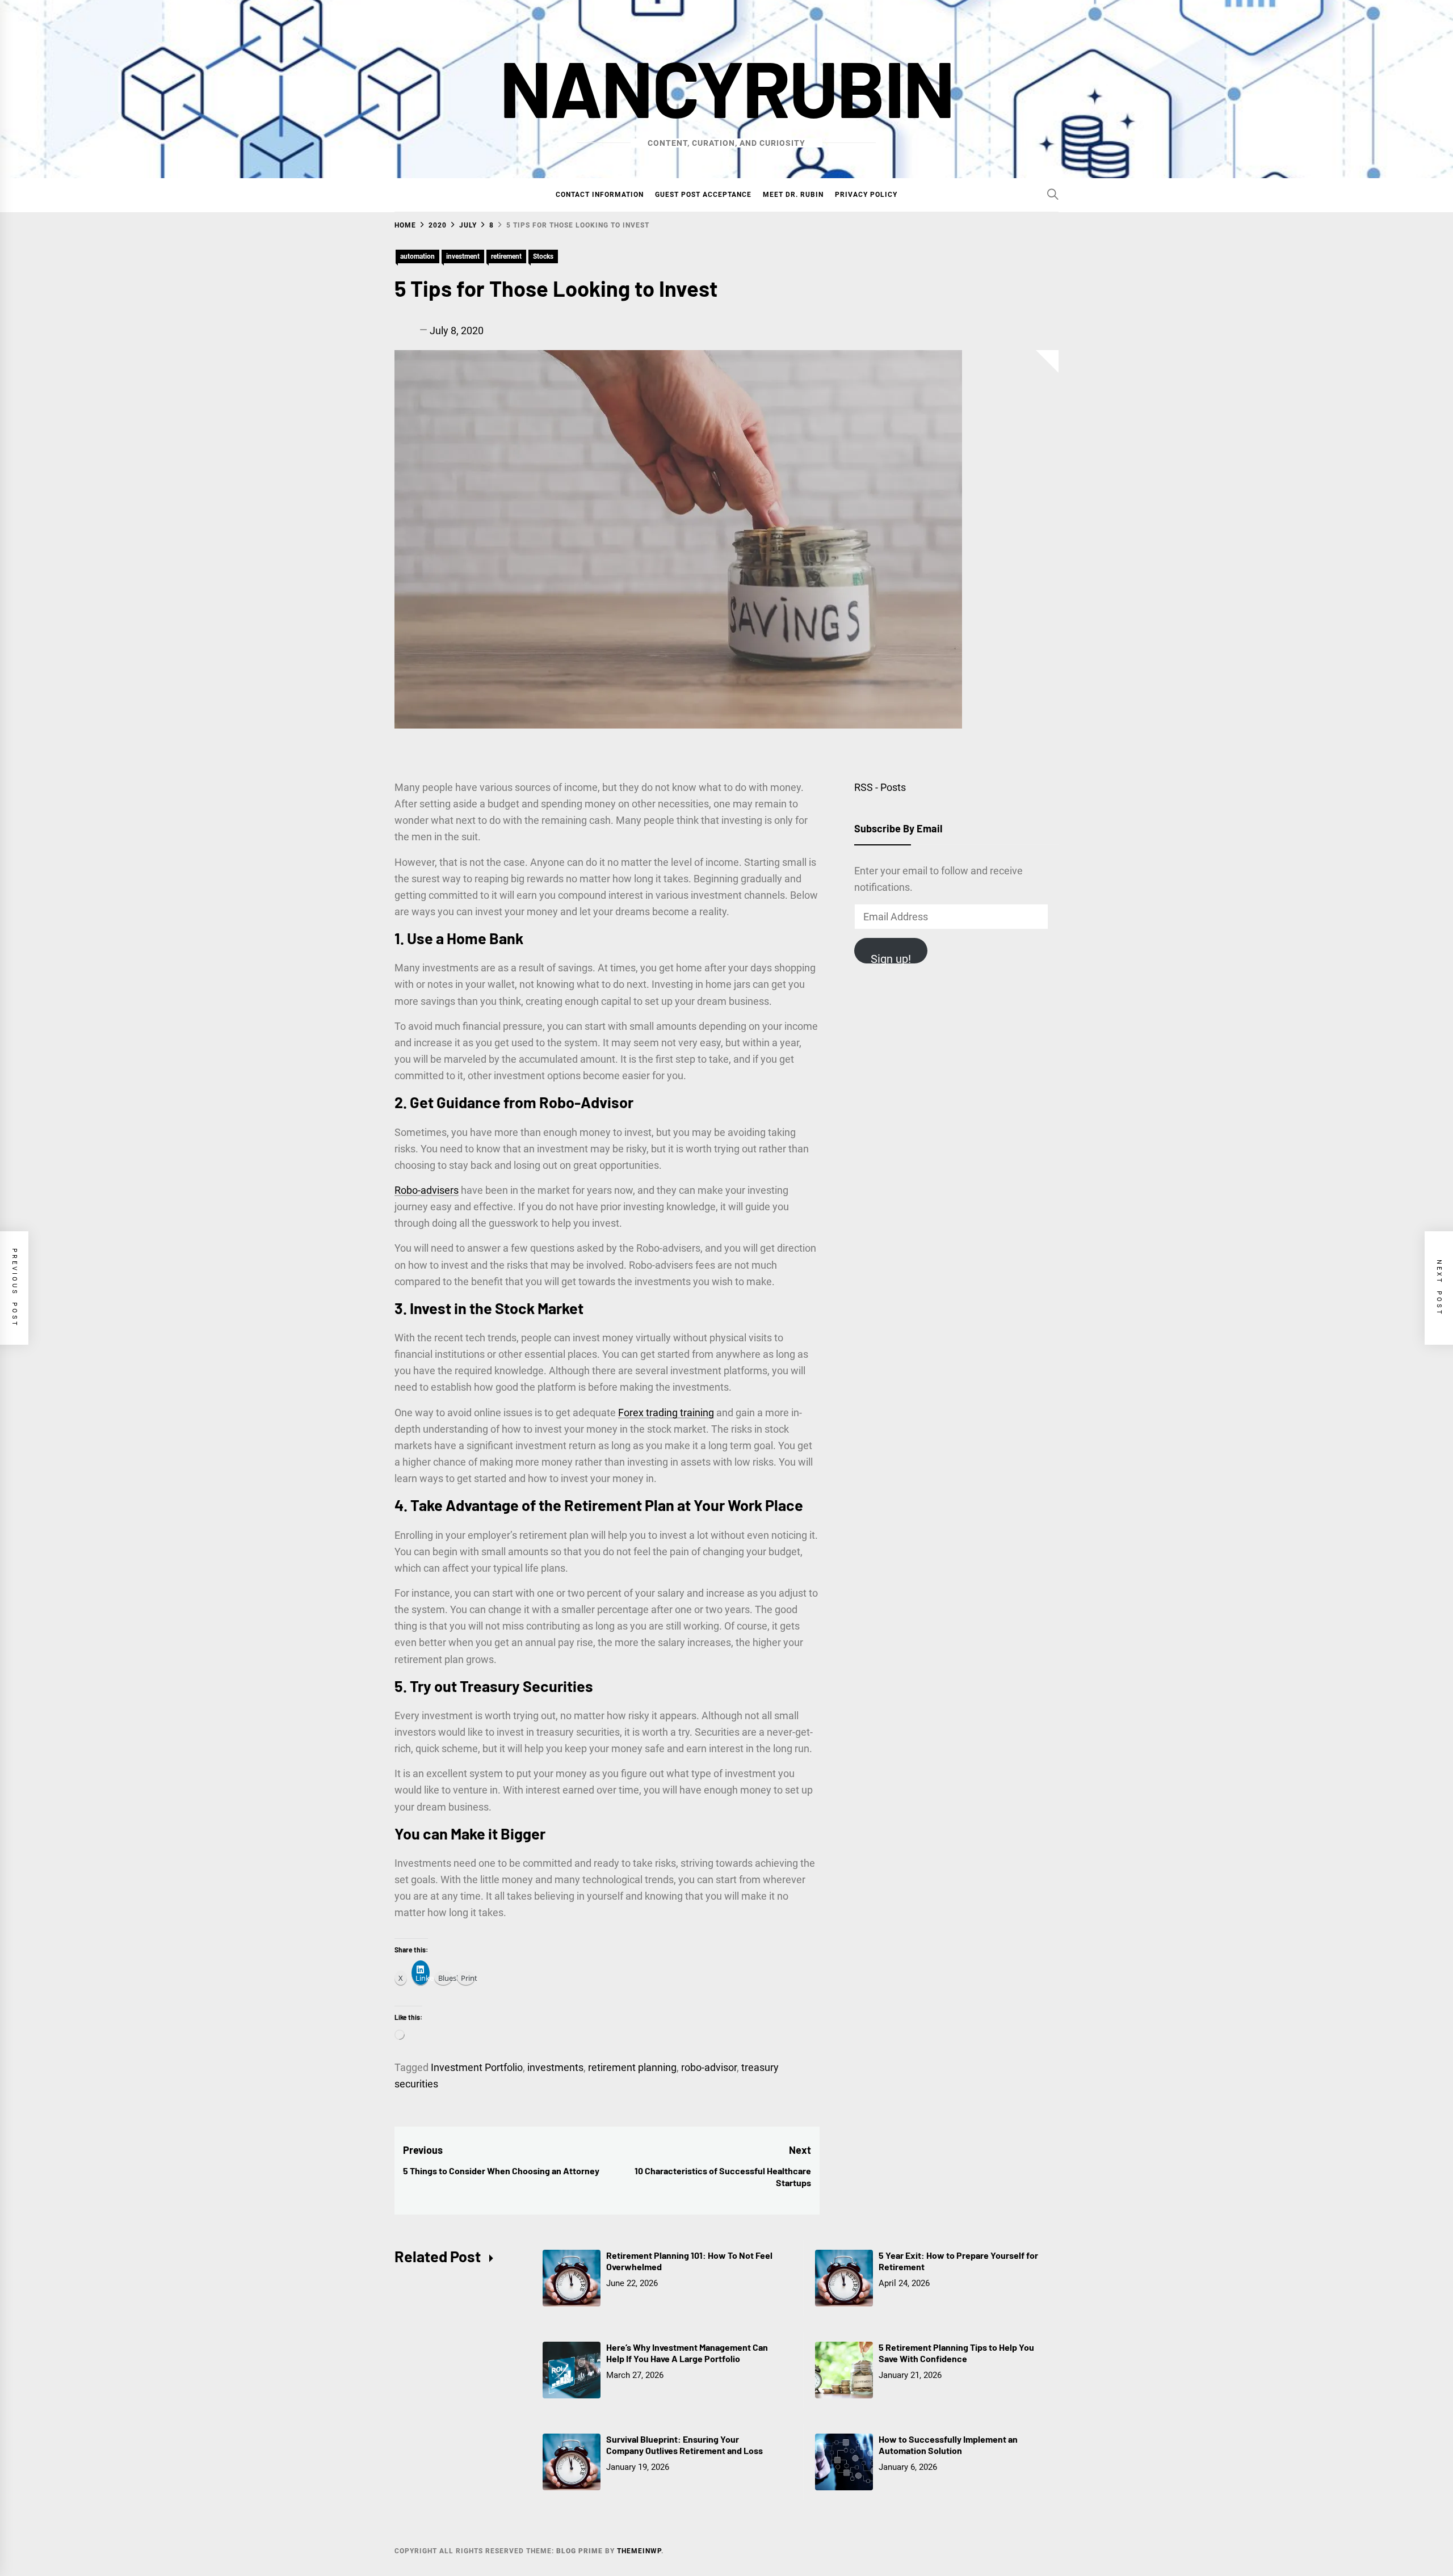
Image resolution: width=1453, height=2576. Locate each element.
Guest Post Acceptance (703, 195)
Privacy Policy (866, 195)
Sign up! (891, 958)
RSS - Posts (880, 787)
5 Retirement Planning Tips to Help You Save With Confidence (956, 2353)
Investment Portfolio (477, 2067)
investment (463, 256)
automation (417, 256)
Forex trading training (666, 1413)
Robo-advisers (427, 1190)
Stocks (543, 256)
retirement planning (632, 2067)
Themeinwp (639, 2551)
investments (555, 2067)
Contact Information (600, 195)
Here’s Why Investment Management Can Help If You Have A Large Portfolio (687, 2353)
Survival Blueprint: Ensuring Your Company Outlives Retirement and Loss (684, 2445)
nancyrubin (726, 87)
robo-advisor (709, 2067)
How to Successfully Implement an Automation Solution (948, 2445)
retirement (506, 256)
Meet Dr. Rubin (793, 195)
